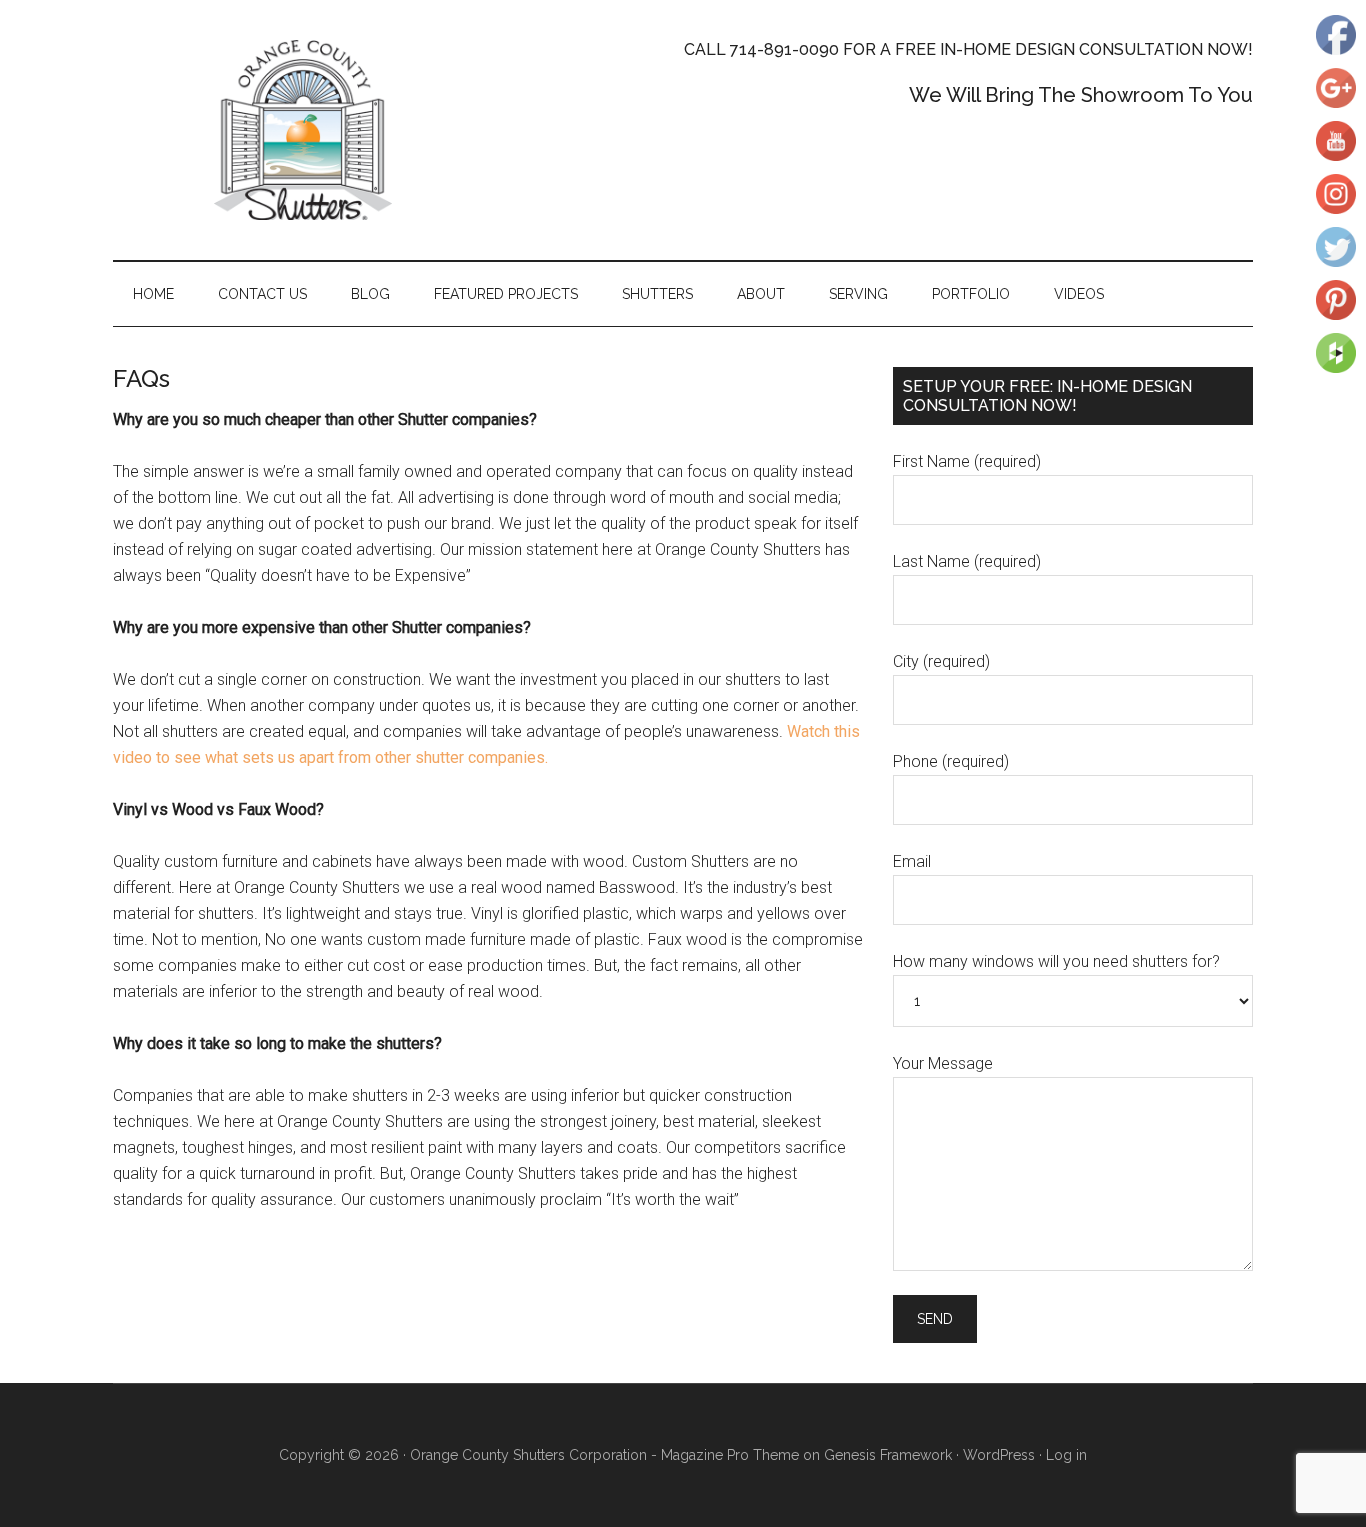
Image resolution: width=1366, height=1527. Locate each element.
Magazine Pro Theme (730, 1455)
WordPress (999, 1455)
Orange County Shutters (303, 130)
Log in (1066, 1455)
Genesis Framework (888, 1455)
